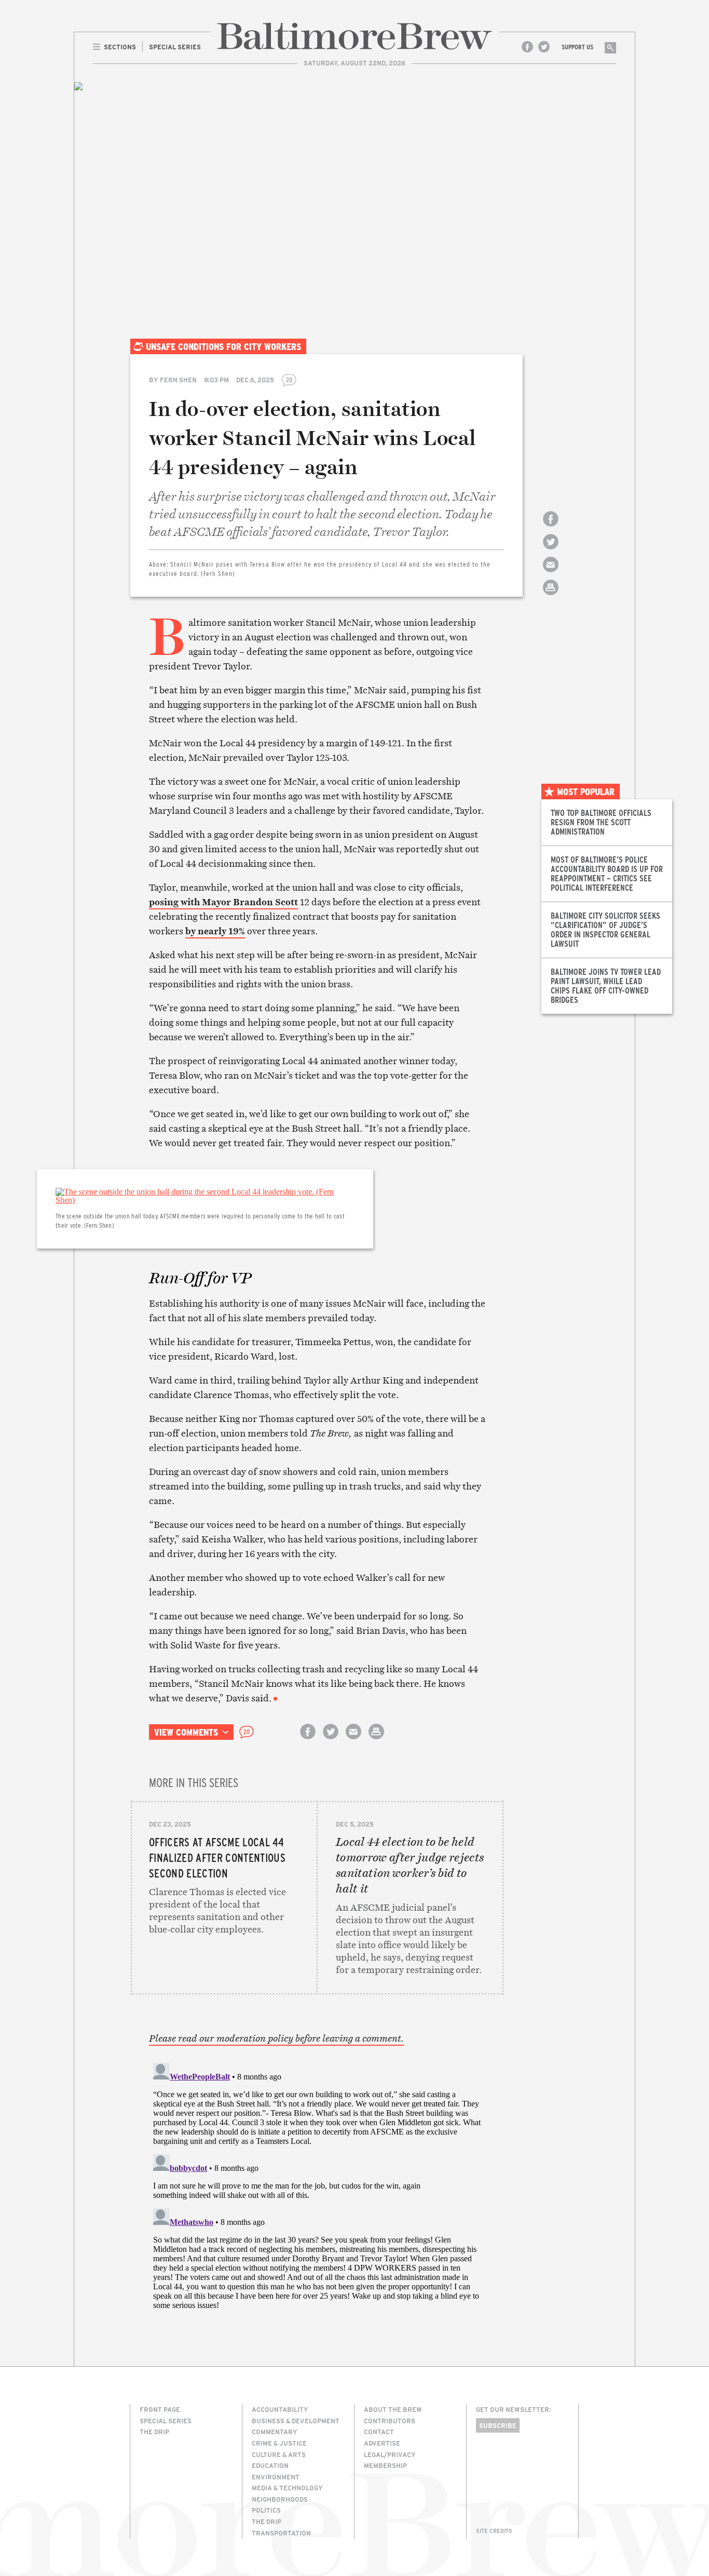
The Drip (154, 2432)
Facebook (527, 47)
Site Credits (494, 2531)
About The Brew (393, 2409)
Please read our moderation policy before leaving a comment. (276, 2038)
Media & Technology (287, 2488)
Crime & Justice (279, 2443)
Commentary (275, 2432)
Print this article (551, 596)
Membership (385, 2465)
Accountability (280, 2409)
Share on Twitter (551, 551)
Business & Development (296, 2421)
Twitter (544, 47)
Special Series (166, 2421)
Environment (276, 2477)
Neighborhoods (280, 2499)
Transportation (281, 2533)
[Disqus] (317, 2189)
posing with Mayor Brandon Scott (223, 902)
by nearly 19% (215, 931)
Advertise (382, 2443)
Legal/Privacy (390, 2454)
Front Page (160, 2409)
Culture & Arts (279, 2454)
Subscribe (498, 2425)
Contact (379, 2432)
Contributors (390, 2421)
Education (270, 2465)
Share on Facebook (551, 528)
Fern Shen (178, 380)
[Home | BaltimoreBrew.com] (354, 36)
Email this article (551, 574)
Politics (266, 2510)
